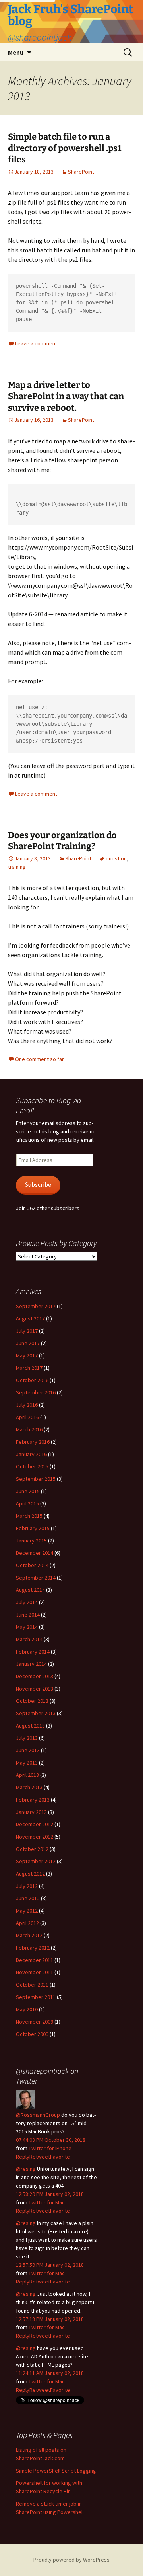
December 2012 (35, 1824)
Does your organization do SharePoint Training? (62, 841)
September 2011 (36, 1997)
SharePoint (81, 172)
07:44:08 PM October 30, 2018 (51, 2140)
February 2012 (33, 1948)
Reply (23, 2157)
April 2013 (27, 1775)
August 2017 (30, 1318)
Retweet (40, 2157)
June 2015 (28, 1491)
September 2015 (36, 1479)
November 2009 (35, 2022)
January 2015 (31, 1541)
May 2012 (27, 1911)
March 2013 (29, 1787)
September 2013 (36, 1713)
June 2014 (28, 1615)
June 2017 (28, 1343)
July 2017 (27, 1331)
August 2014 (30, 1590)
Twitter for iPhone (50, 2148)
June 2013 (28, 1750)
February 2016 (33, 1442)
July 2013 (27, 1738)
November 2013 (35, 1689)
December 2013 (35, 1676)
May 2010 (27, 2009)
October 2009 (32, 2034)
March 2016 (29, 1429)
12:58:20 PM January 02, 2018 (50, 2194)
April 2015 (27, 1503)
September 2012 (36, 1861)
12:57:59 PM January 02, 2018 (50, 2265)
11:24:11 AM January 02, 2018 (50, 2373)
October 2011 (32, 1985)
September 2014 (36, 1578)
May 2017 (27, 1355)
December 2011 (35, 1960)
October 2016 (32, 1380)
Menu (16, 52)
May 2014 (27, 1627)
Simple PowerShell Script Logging (56, 2471)
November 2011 (35, 1972)
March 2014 (29, 1639)
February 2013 (33, 1800)
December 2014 (35, 1553)
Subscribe (38, 1185)
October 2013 (32, 1701)
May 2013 (27, 1763)
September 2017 (36, 1306)
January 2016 (31, 1454)
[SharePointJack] (25, 2098)
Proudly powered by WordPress (71, 2560)
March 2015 (29, 1516)
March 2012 (29, 1935)
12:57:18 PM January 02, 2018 (50, 2319)
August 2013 (30, 1726)
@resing (26, 2169)
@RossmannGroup (38, 2115)
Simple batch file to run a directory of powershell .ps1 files (65, 148)
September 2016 (36, 1392)
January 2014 (31, 1664)
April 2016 (27, 1417)
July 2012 (27, 1886)
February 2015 (33, 1528)
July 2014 (27, 1602)
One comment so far (40, 1059)
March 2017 (29, 1368)
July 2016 (27, 1405)
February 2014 (33, 1652)
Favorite (60, 2157)
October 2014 (32, 1565)
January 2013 (31, 1812)
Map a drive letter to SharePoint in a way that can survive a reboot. (66, 396)
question (116, 858)
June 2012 (28, 1898)
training (17, 867)
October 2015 (32, 1466)
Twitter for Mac (47, 2202)
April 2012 (27, 1923)
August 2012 (30, 1874)
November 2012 (35, 1837)
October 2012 (32, 1849)
